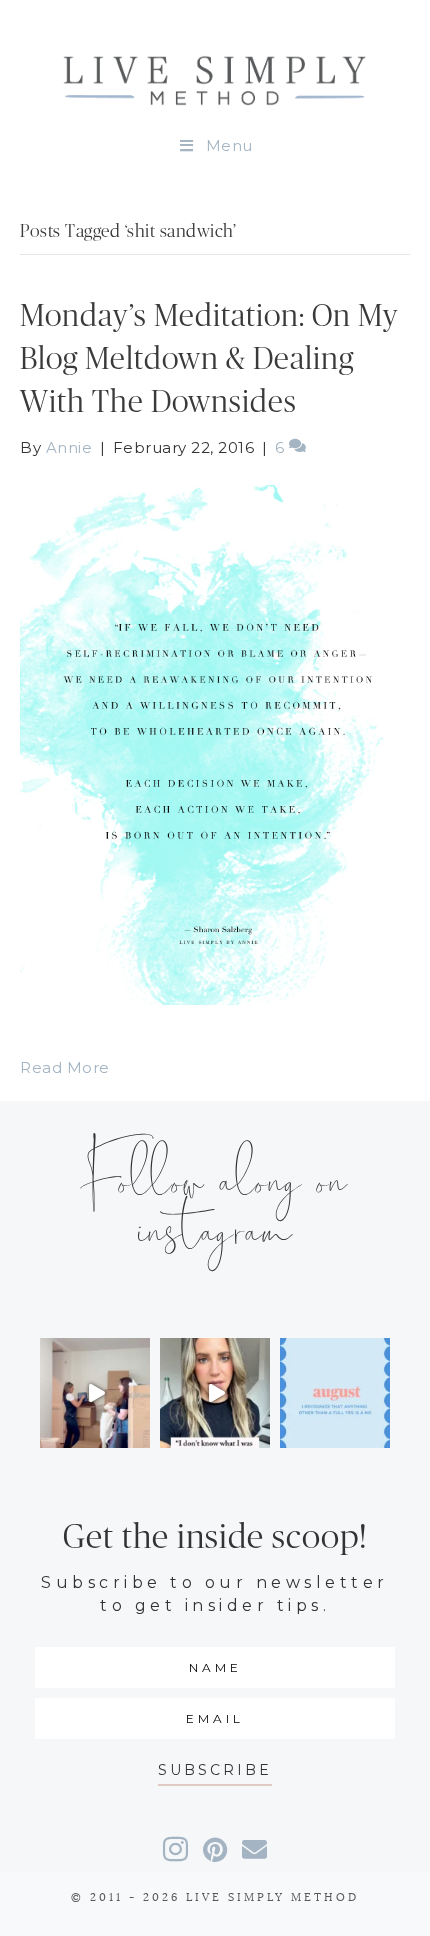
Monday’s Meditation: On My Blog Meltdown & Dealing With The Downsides (209, 360)
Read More (65, 1067)
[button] (215, 1770)
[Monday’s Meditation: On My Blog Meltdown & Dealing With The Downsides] (215, 743)
